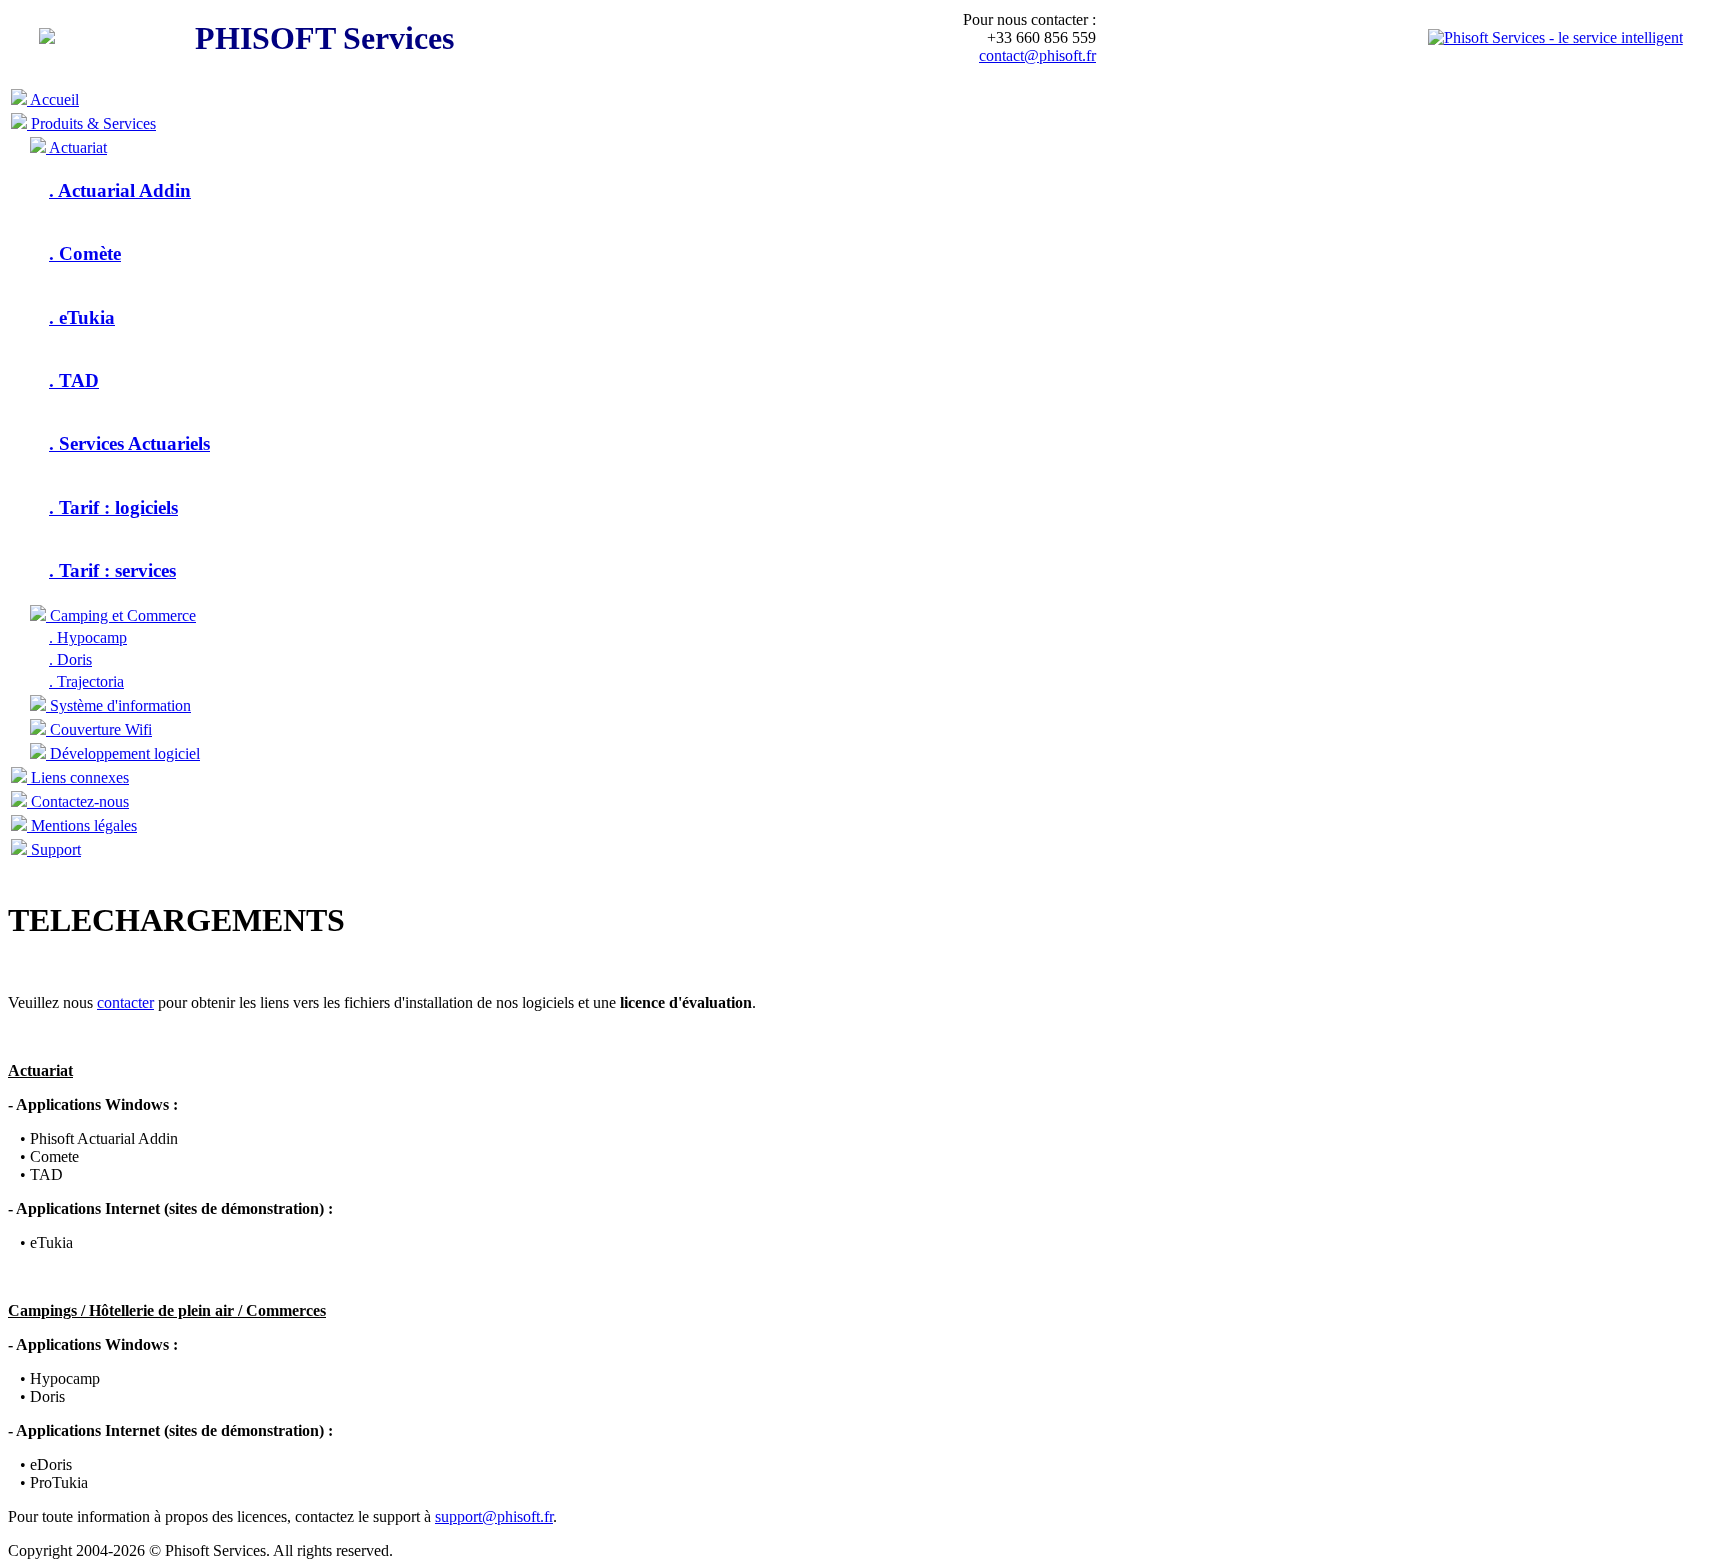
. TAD (74, 380)
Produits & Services (91, 123)
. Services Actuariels (129, 443)
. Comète (85, 253)
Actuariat (76, 147)
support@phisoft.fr (494, 1516)
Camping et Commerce (121, 615)
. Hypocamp (88, 637)
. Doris (70, 659)
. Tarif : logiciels (113, 507)
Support (54, 849)
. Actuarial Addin (120, 190)
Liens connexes (78, 777)
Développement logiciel (123, 753)
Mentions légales (82, 825)
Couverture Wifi (99, 729)
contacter (125, 1002)
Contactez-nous (78, 801)
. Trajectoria (86, 681)
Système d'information (118, 705)
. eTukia (82, 317)
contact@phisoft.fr (1037, 55)
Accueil (53, 99)
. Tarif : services (112, 570)
